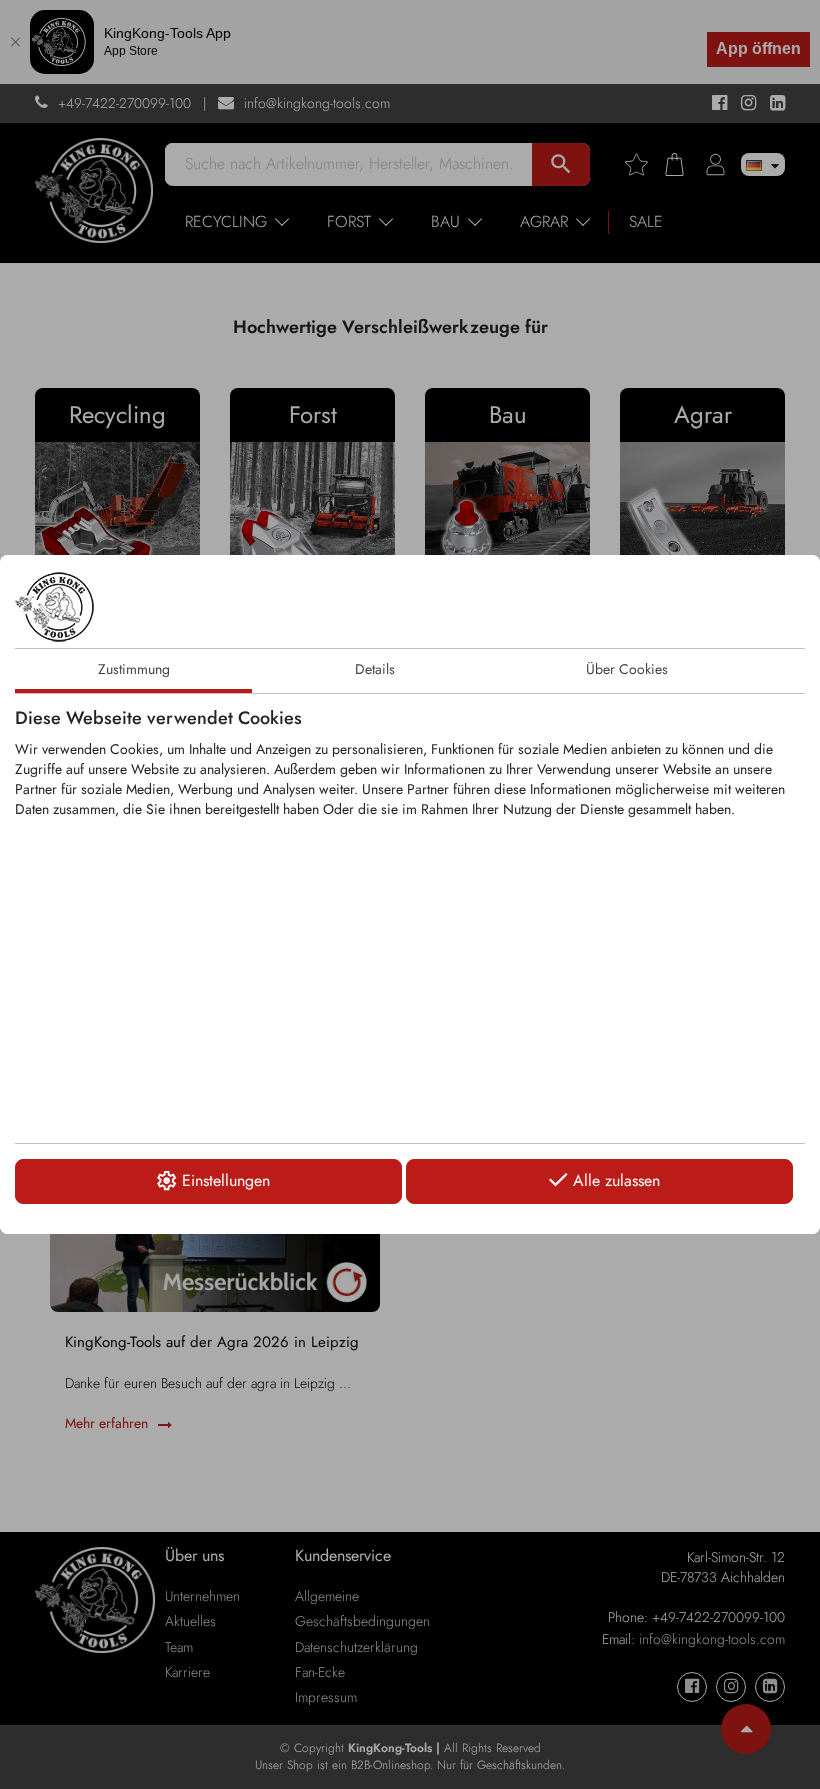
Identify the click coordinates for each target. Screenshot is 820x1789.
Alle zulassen (616, 1180)
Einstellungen (226, 1180)
